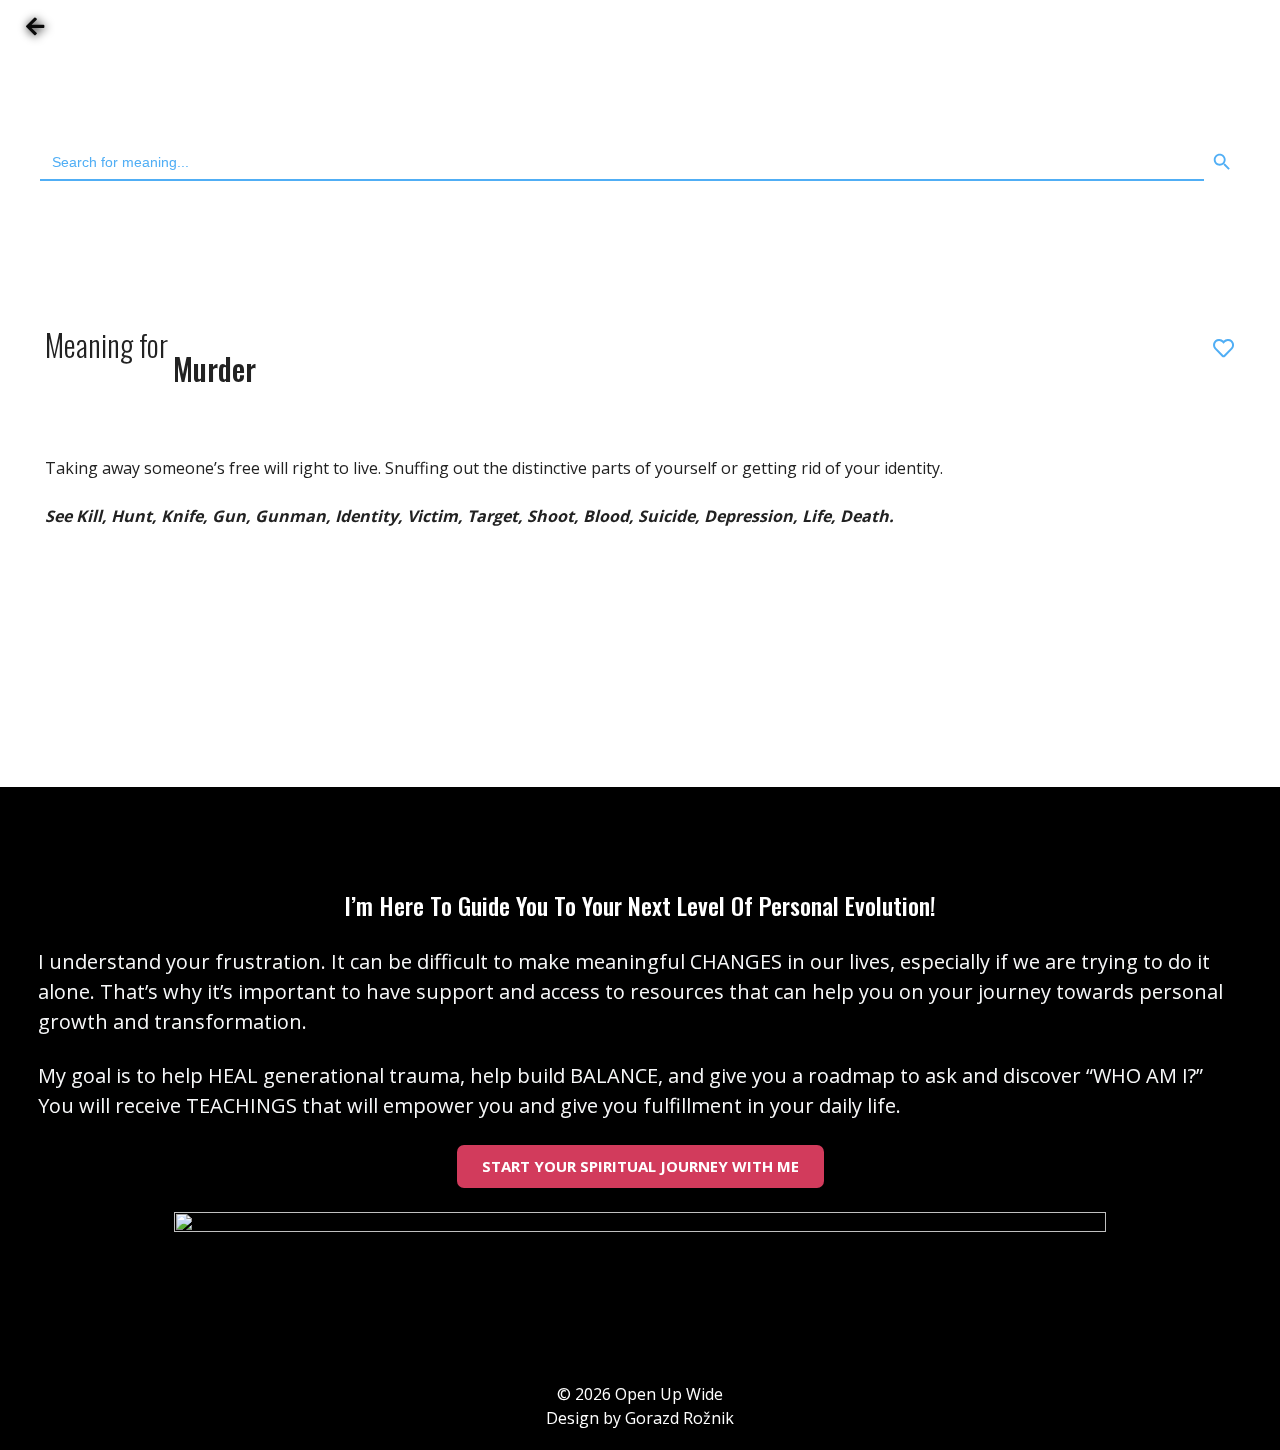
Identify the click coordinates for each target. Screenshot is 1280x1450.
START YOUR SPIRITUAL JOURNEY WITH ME (640, 1166)
